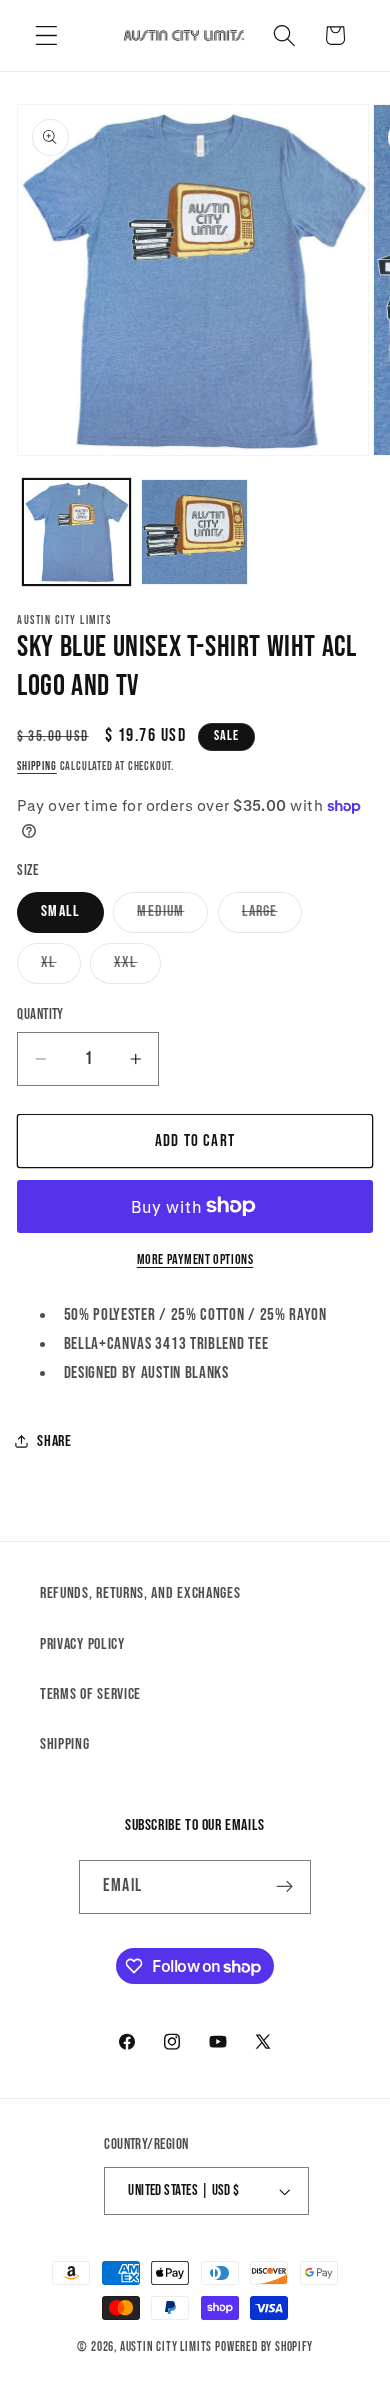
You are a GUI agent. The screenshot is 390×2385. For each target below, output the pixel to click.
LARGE (272, 917)
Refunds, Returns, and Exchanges (140, 1593)
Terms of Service (90, 1694)
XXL (137, 968)
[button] (46, 35)
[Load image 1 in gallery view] (76, 532)
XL (60, 968)
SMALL (60, 911)
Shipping (36, 766)
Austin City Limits (166, 2347)
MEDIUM (172, 917)
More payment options (195, 1260)
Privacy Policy (82, 1644)
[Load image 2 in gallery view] (194, 532)
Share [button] (54, 1441)
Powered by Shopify (264, 2347)
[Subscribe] (284, 1887)
